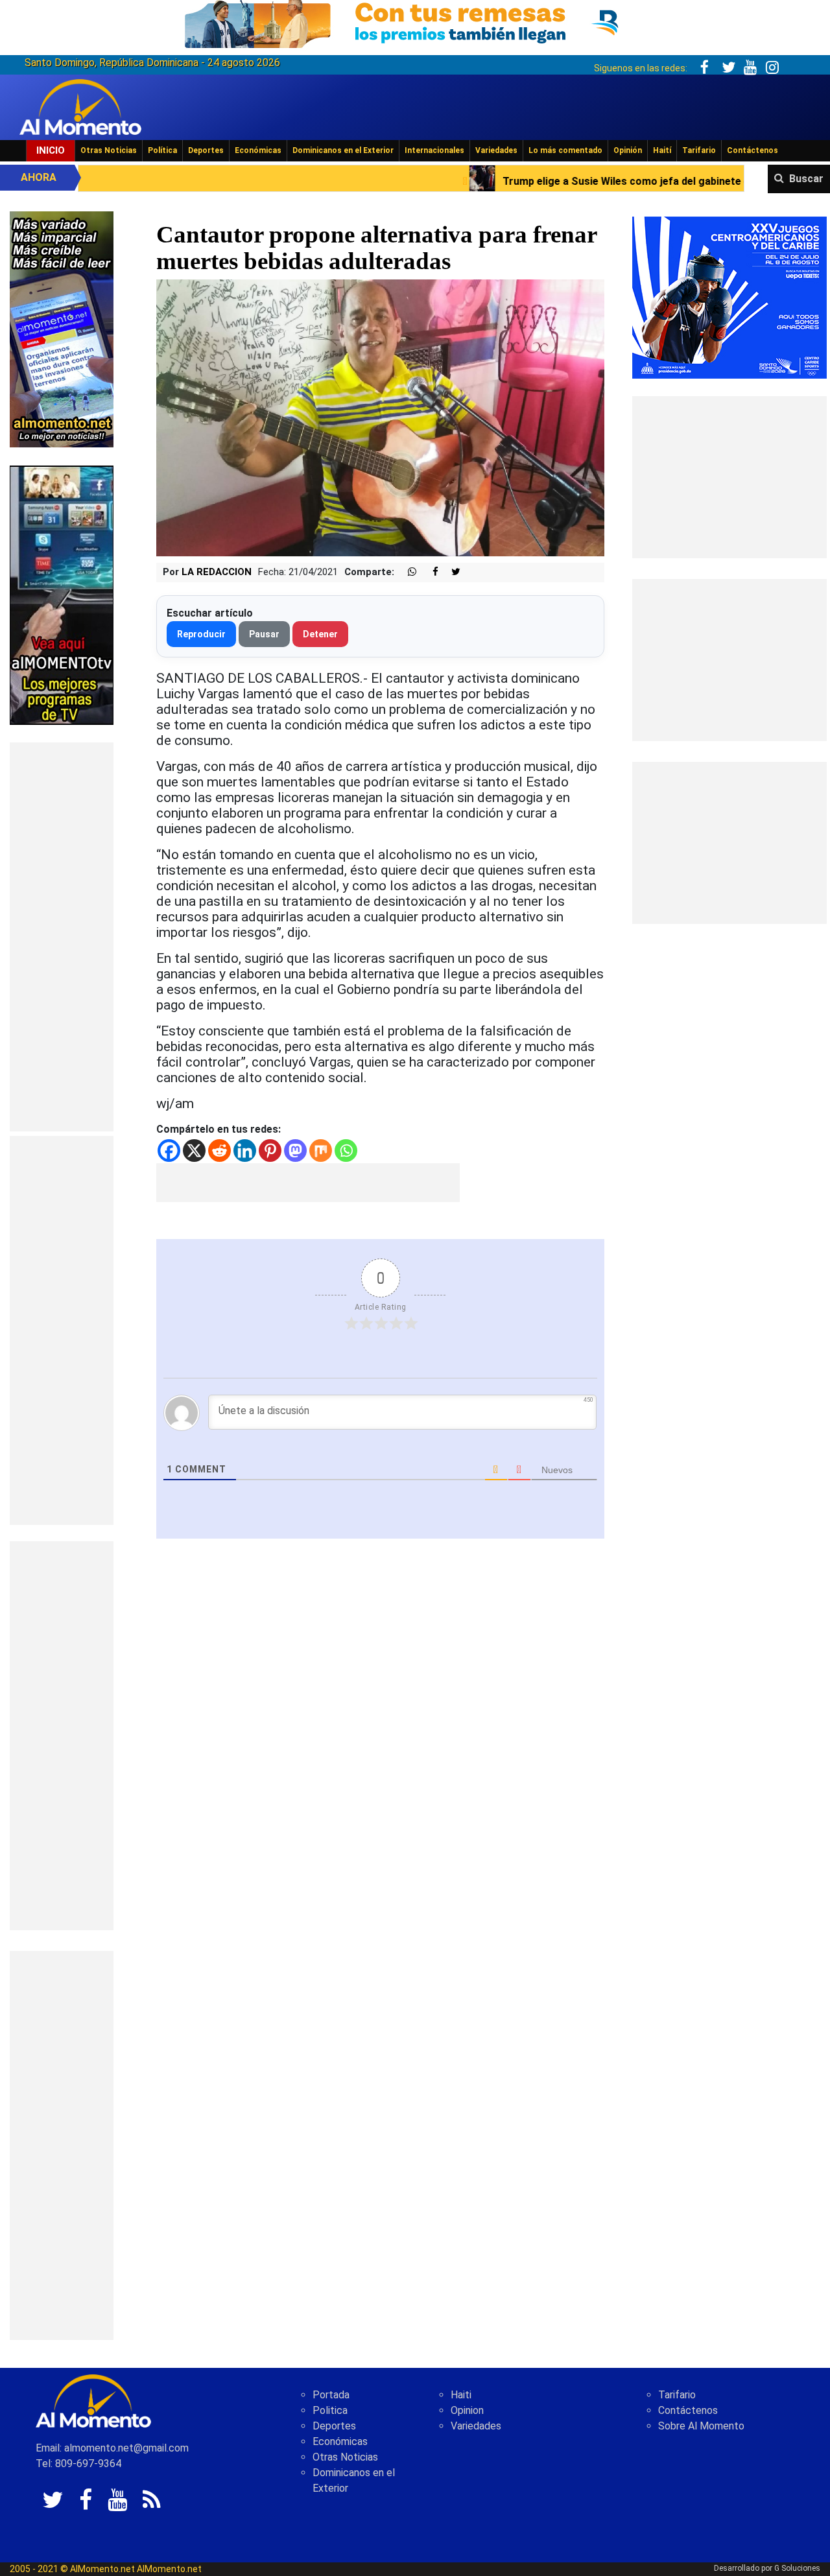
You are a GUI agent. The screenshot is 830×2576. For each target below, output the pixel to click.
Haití (662, 150)
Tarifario (699, 150)
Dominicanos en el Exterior (343, 150)
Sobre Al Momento (701, 2426)
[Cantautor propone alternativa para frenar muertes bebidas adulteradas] (380, 417)
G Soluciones (797, 2568)
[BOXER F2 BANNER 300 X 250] (729, 297)
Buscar (806, 179)
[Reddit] (219, 1151)
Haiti (461, 2395)
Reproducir (201, 634)
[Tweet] (451, 572)
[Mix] (321, 1151)
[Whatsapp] (346, 1151)
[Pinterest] (270, 1151)
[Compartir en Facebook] (429, 572)
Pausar (264, 634)
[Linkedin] (245, 1151)
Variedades (496, 150)
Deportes (206, 150)
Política (162, 150)
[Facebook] (169, 1151)
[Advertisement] (62, 937)
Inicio (51, 150)
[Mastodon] (295, 1151)
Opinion (467, 2410)
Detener (320, 634)
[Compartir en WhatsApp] (407, 572)
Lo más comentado (565, 150)
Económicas (258, 150)
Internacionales (434, 150)
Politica (330, 2410)
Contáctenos (753, 150)
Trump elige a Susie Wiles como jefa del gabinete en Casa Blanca (518, 181)
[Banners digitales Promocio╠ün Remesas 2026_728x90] (415, 22)
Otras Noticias (109, 150)
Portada (331, 2395)
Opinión (628, 150)
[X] (194, 1151)
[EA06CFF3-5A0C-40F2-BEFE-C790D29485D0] (62, 594)
